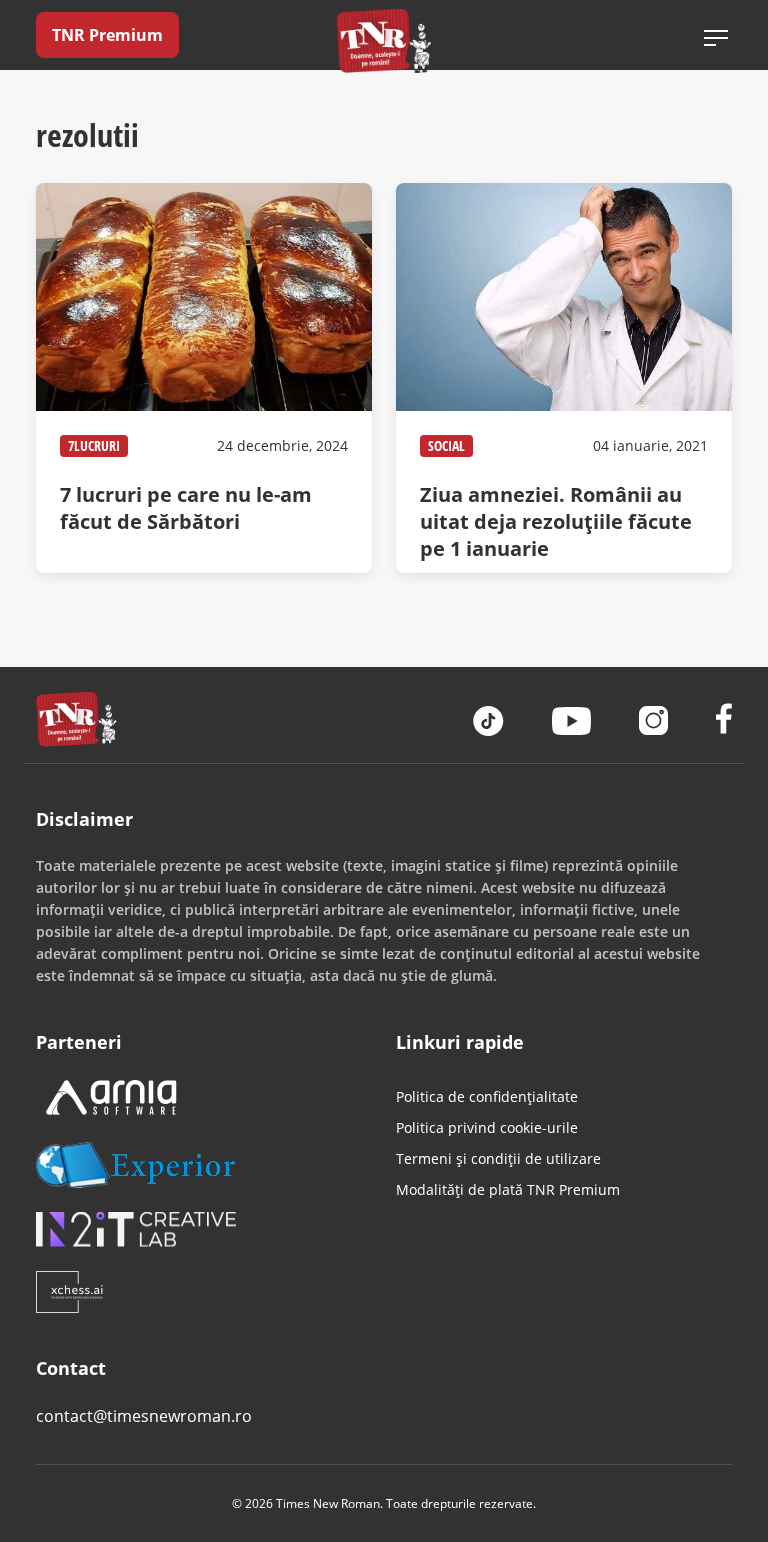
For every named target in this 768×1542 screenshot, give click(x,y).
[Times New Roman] (384, 40)
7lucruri (94, 445)
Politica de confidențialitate (487, 1096)
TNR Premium (107, 35)
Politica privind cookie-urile (487, 1127)
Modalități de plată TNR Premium (508, 1189)
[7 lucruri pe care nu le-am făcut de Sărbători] (204, 378)
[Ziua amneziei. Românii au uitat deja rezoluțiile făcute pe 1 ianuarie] (564, 378)
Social (446, 445)
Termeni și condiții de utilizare (498, 1158)
